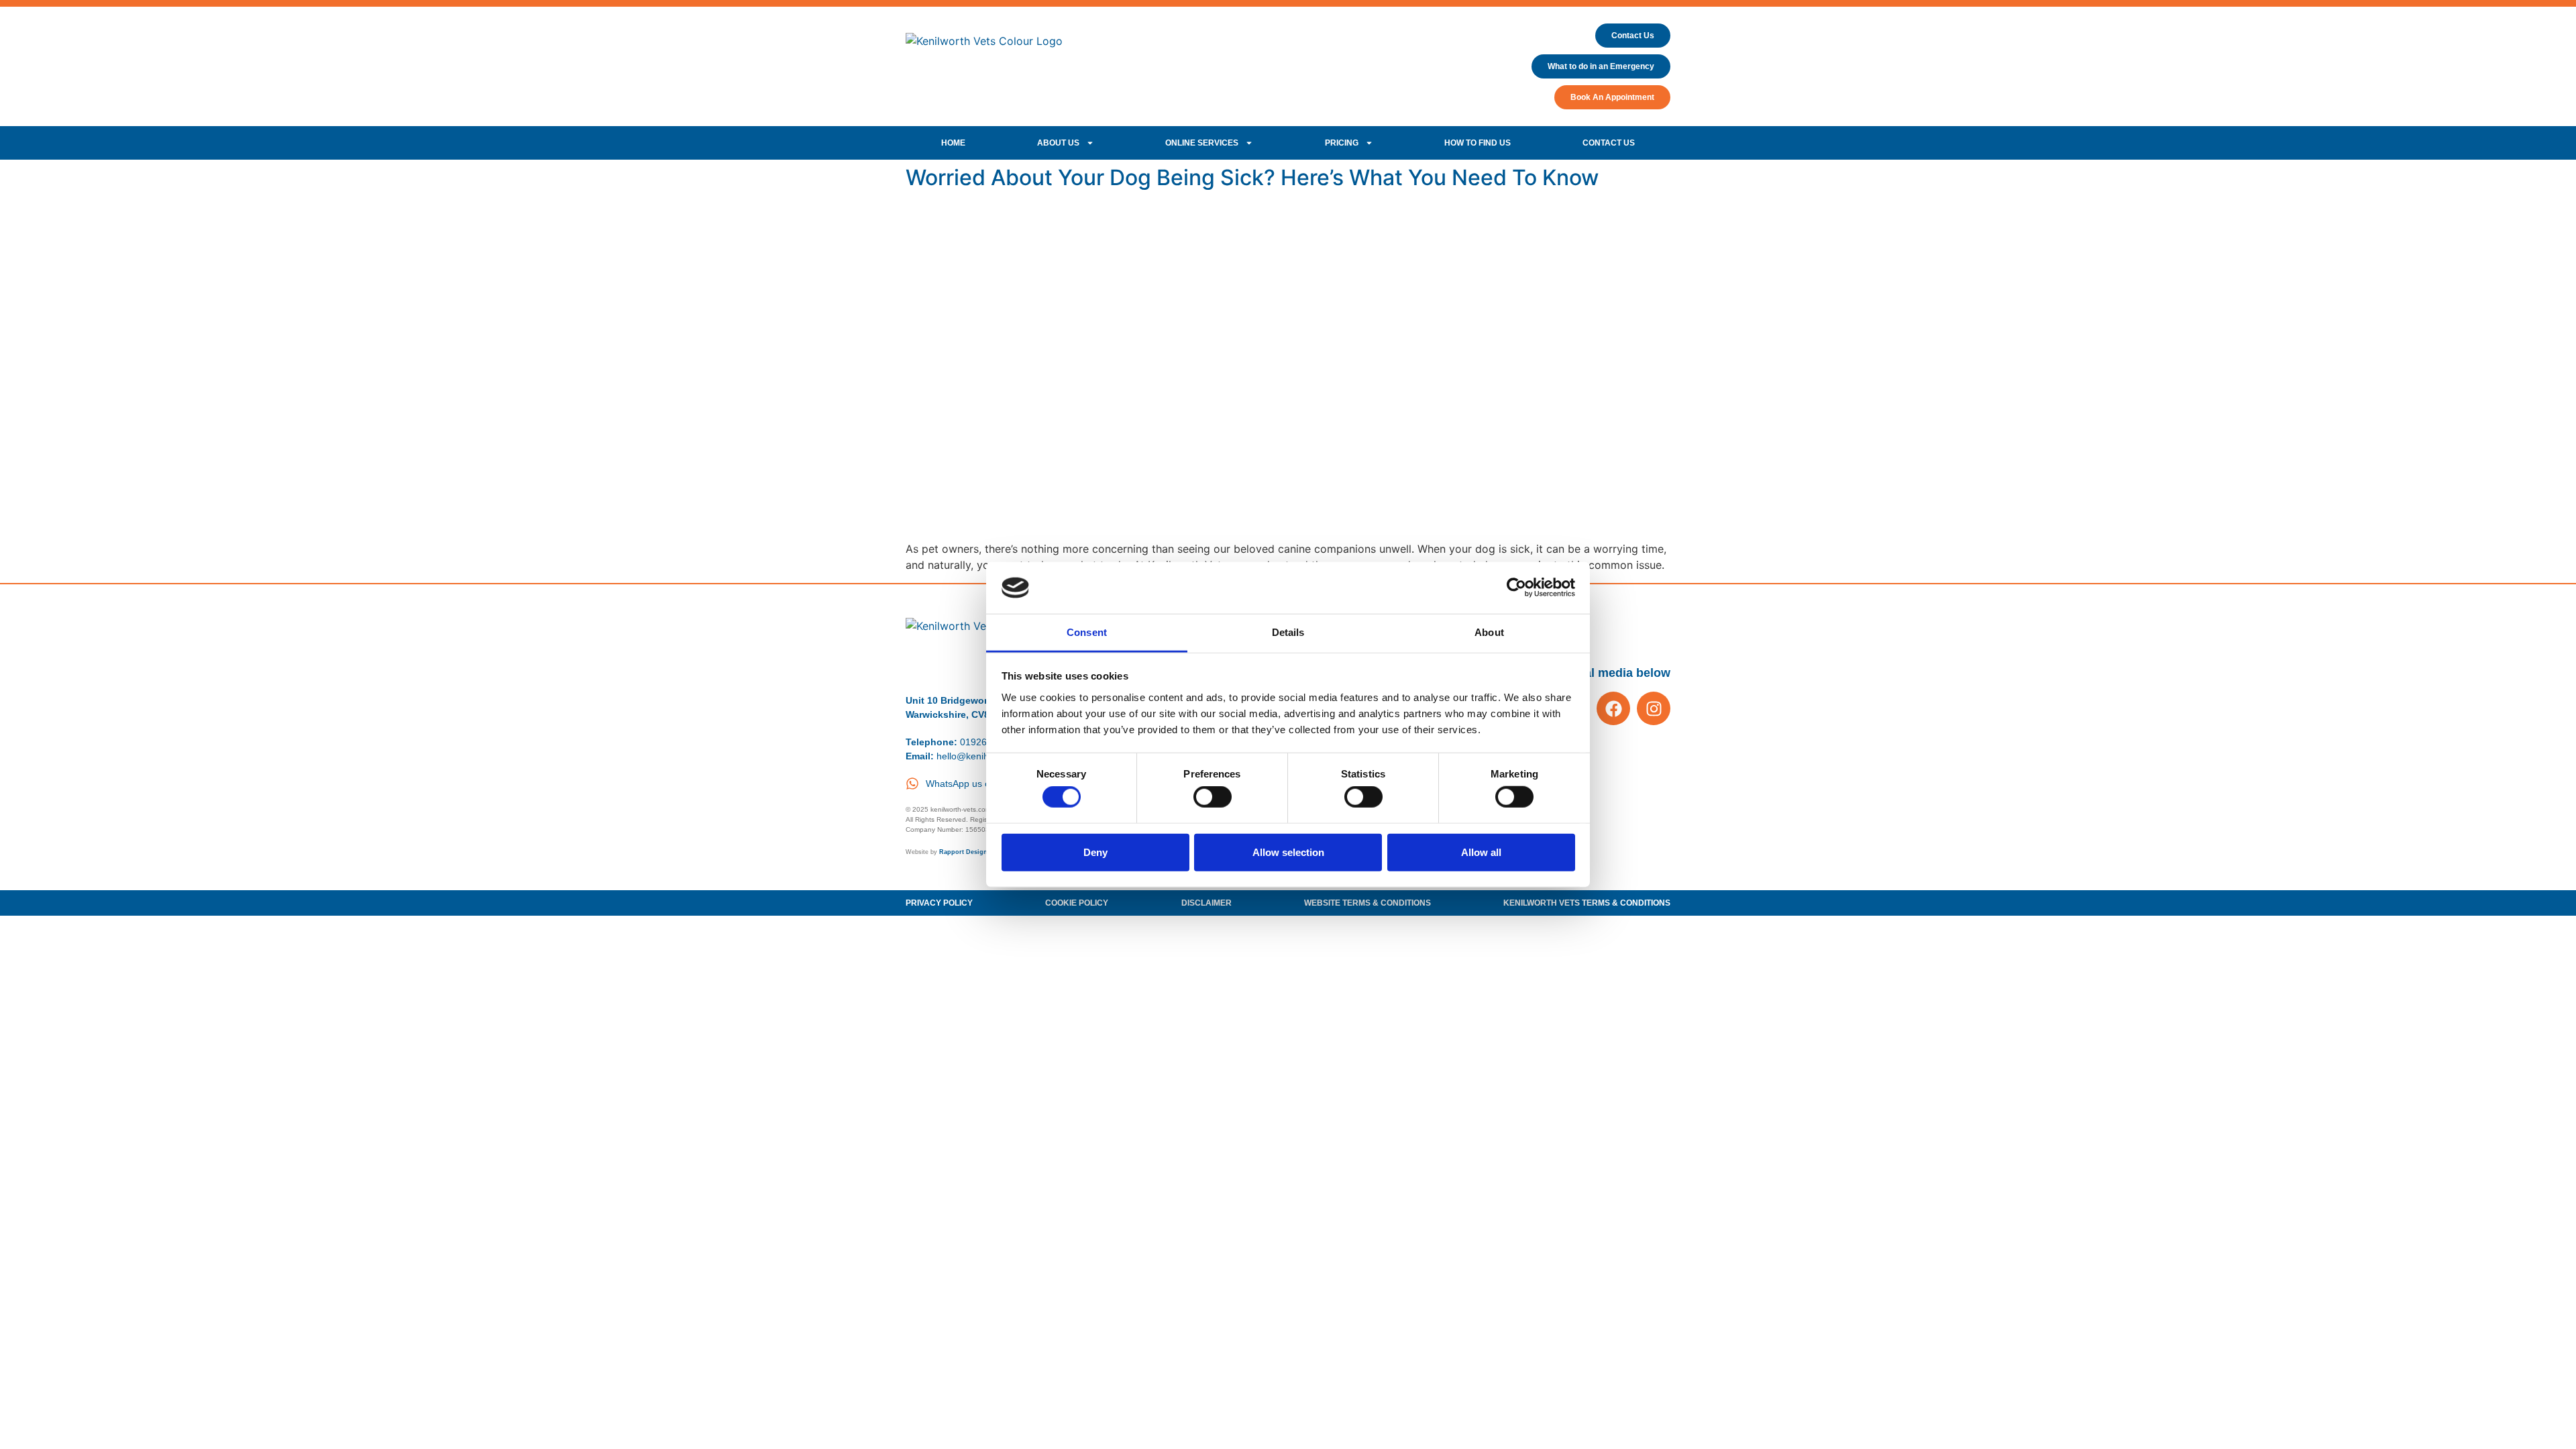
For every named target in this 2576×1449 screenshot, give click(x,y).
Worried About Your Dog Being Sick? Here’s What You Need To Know (1252, 177)
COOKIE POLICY (1077, 903)
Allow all (1481, 852)
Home (953, 143)
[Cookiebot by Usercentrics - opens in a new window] (1516, 588)
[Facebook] (1613, 708)
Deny (1095, 852)
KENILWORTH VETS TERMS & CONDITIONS (1587, 903)
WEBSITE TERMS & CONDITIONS (1367, 903)
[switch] (1213, 797)
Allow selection (1288, 852)
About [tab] (1489, 632)
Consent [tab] (1087, 632)
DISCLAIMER (1206, 903)
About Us (1058, 143)
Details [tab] (1288, 632)
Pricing (1342, 143)
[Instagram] (1654, 708)
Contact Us (1609, 143)
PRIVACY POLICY (939, 903)
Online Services (1202, 143)
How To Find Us (1478, 143)
